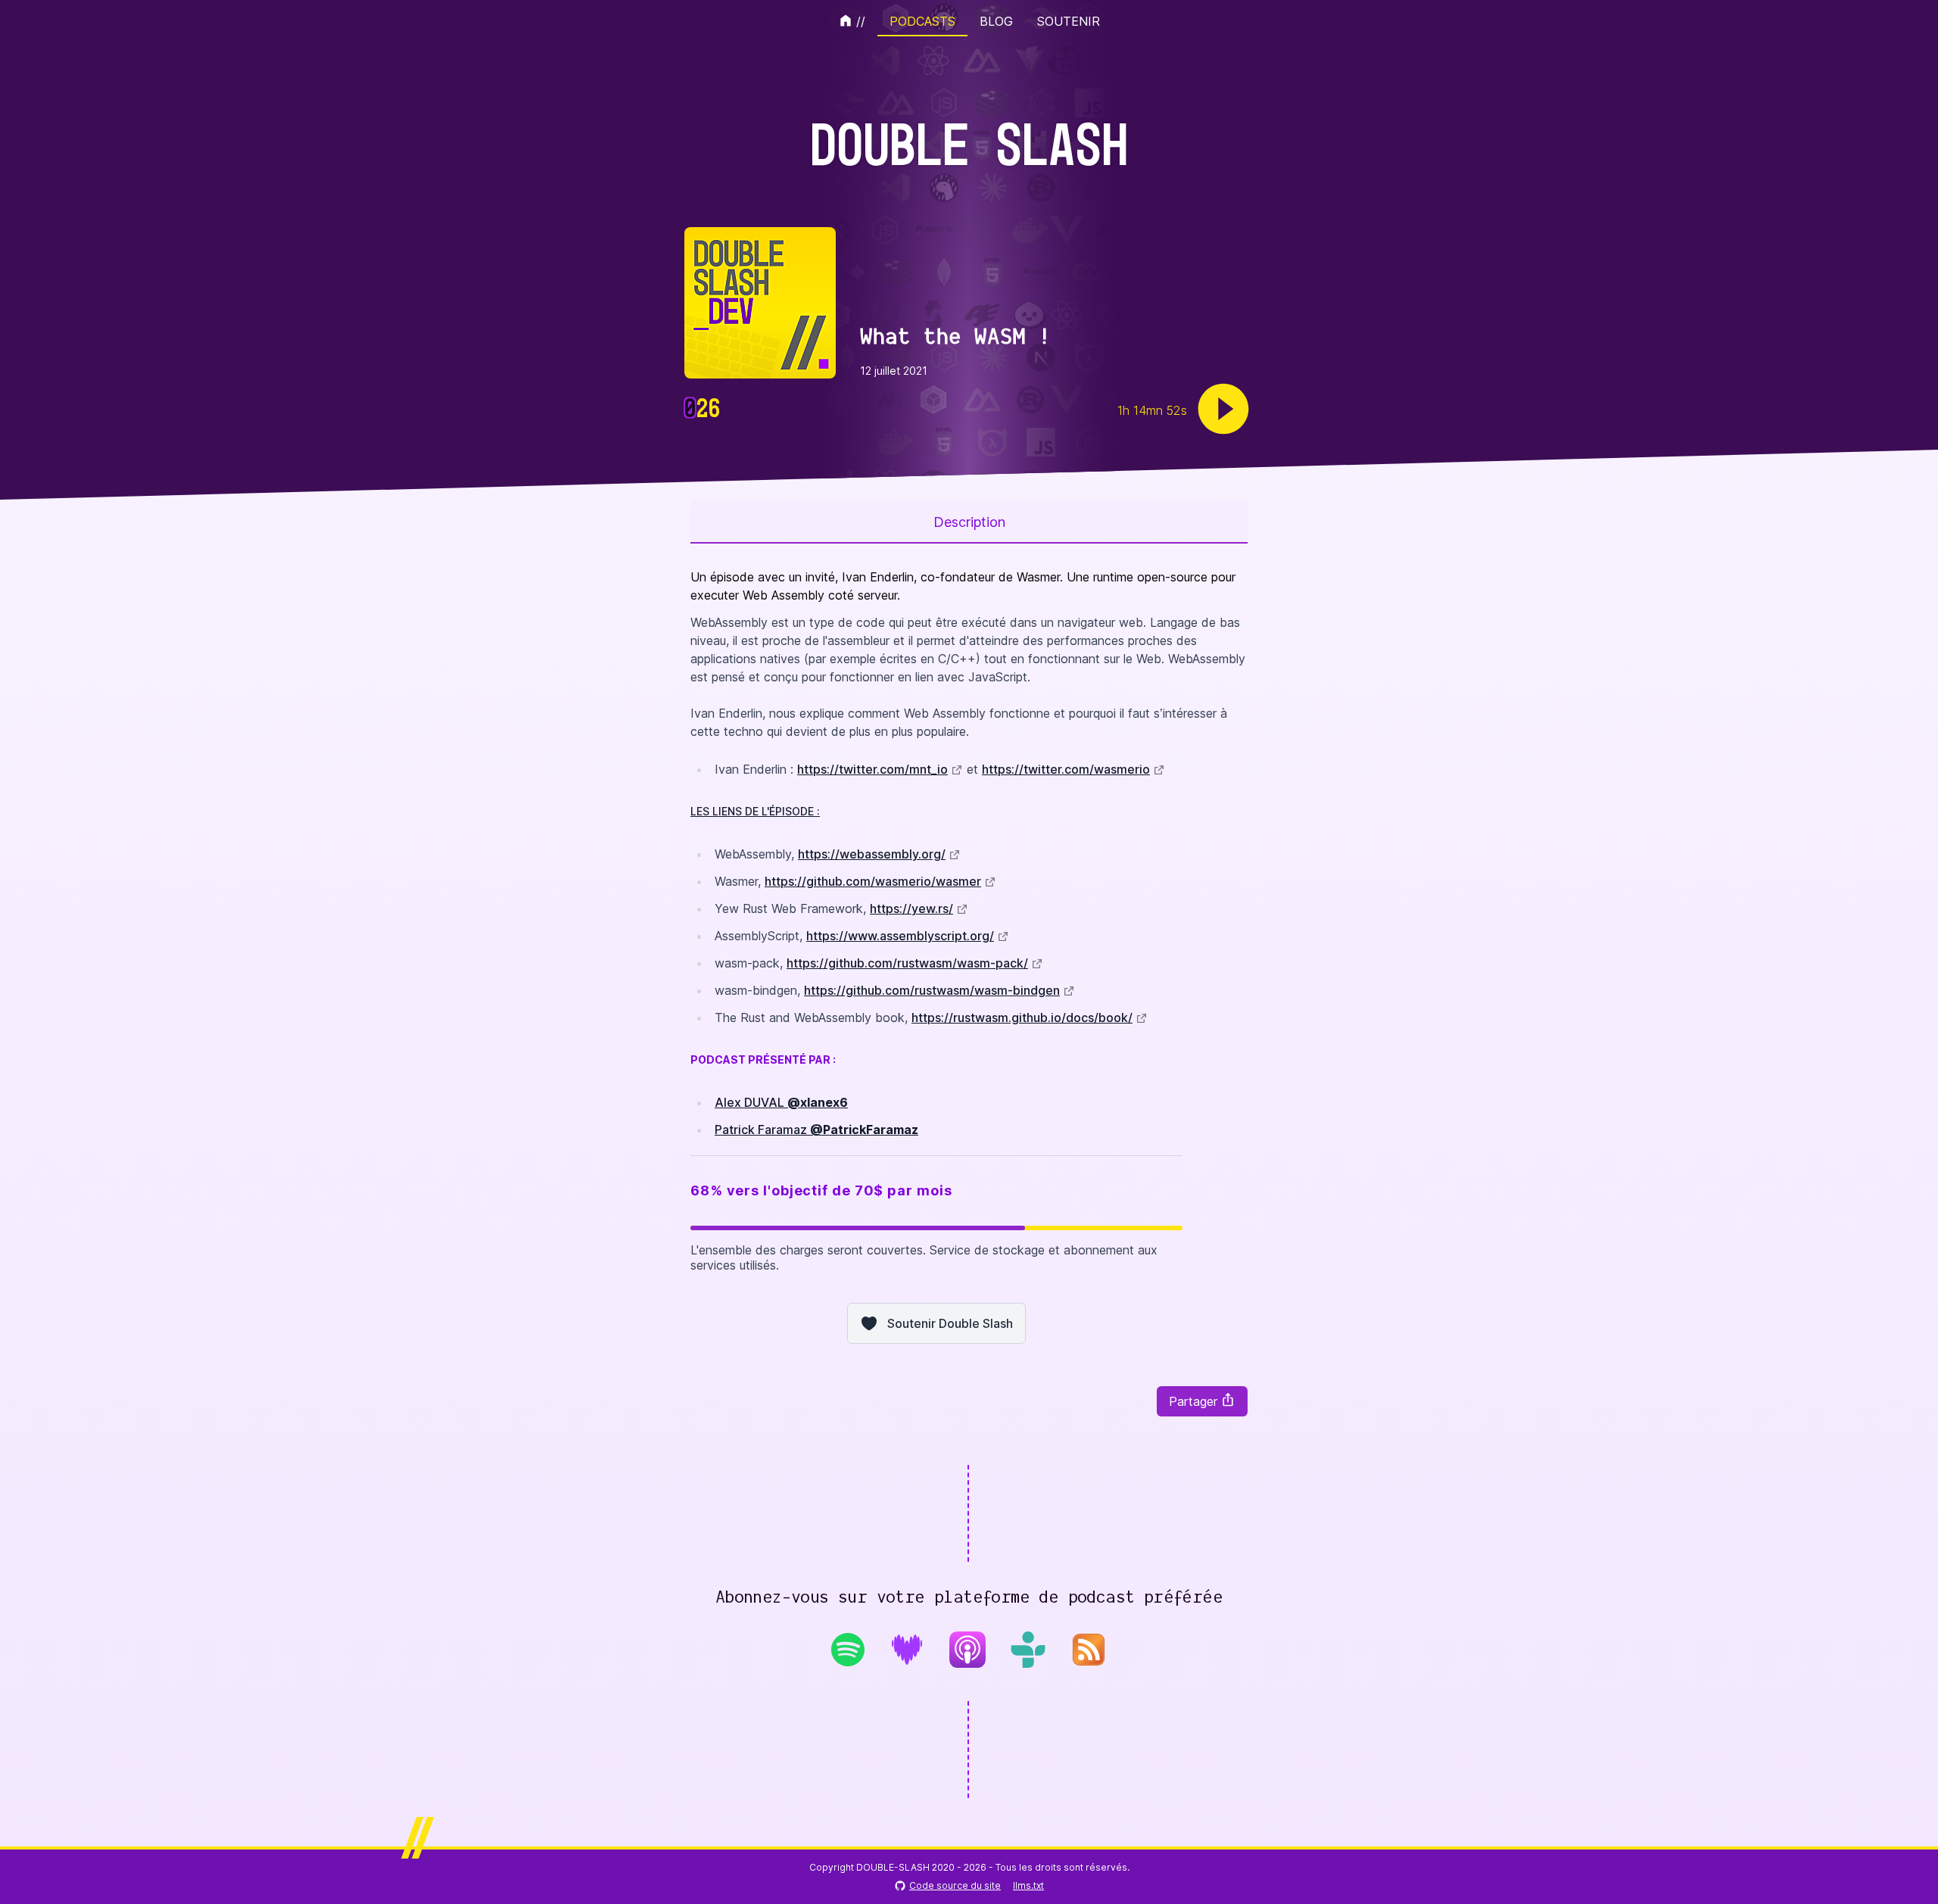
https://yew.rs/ (911, 908)
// (861, 21)
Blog (996, 21)
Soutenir (1069, 21)
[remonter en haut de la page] (1911, 1874)
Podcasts (922, 21)
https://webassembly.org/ (872, 854)
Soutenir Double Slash (950, 1323)
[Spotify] (848, 1650)
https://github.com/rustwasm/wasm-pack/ (907, 963)
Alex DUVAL (781, 1102)
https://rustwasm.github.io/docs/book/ (1022, 1017)
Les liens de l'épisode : (755, 811)
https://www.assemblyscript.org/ (900, 936)
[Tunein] (1028, 1650)
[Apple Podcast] (967, 1650)
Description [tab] (969, 522)
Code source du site (955, 1885)
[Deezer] (907, 1650)
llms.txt (1028, 1885)
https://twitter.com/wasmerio (1066, 769)
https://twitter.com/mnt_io (872, 769)
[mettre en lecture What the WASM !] (1223, 409)
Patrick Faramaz (816, 1130)
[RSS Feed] (1089, 1654)
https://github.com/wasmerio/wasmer (873, 881)
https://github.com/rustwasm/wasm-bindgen (932, 990)
